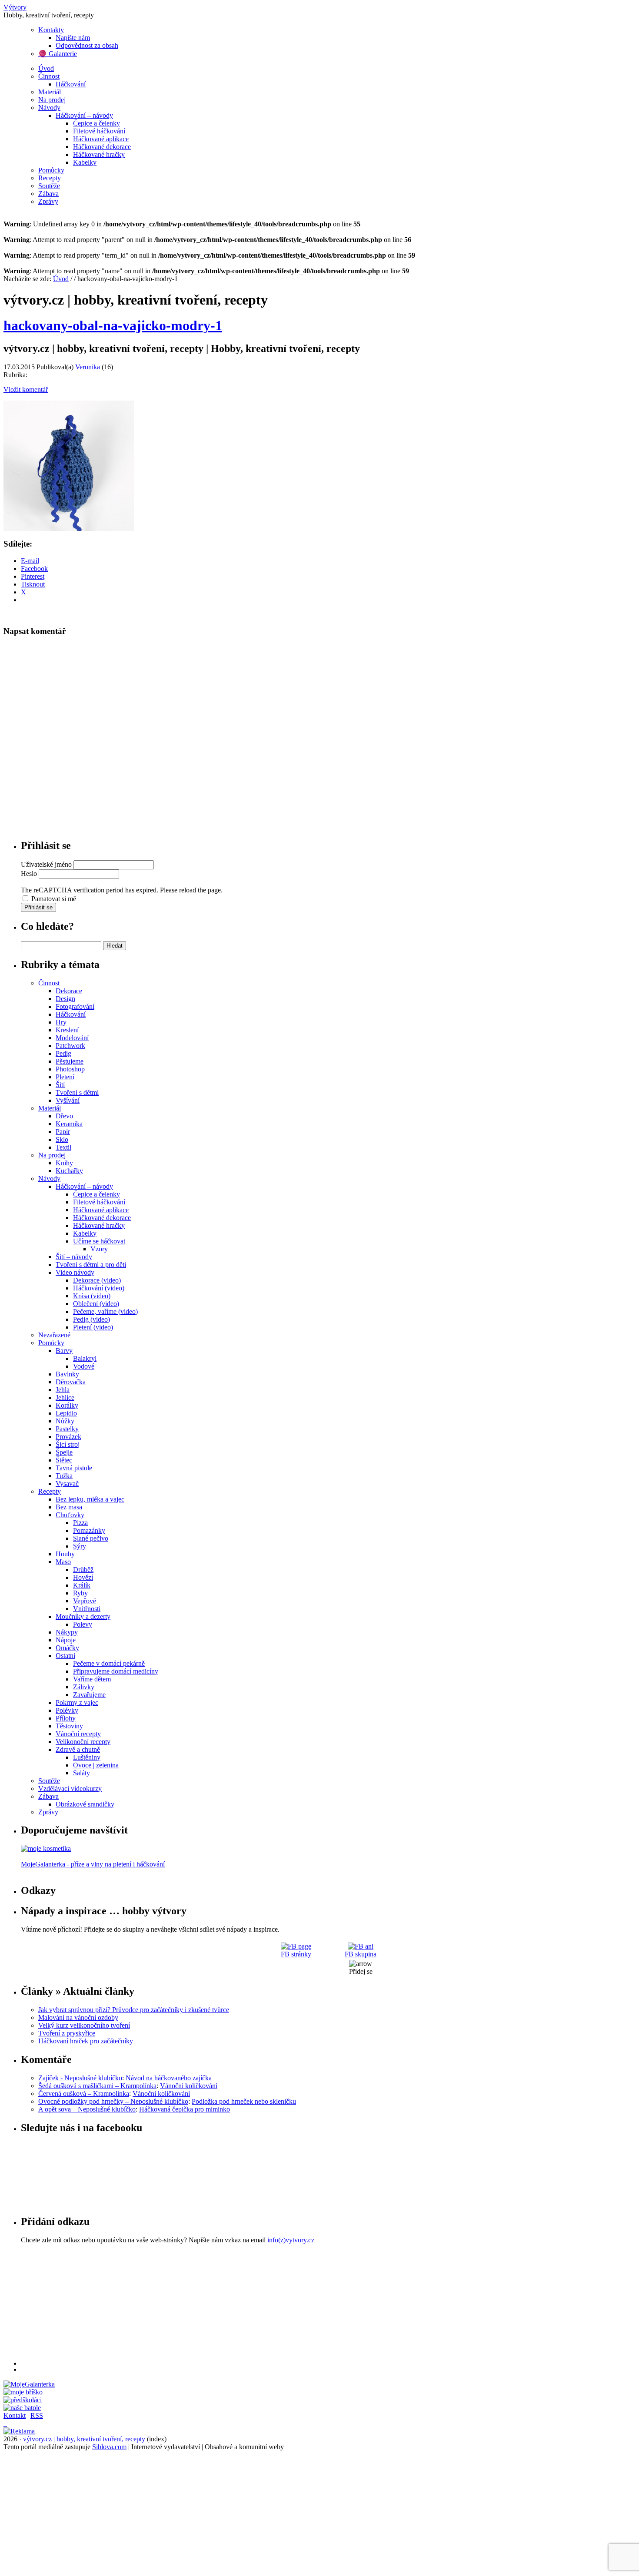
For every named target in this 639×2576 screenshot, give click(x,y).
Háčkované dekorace (102, 147)
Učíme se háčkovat (99, 1241)
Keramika (69, 1124)
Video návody (75, 1272)
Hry (61, 1022)
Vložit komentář (26, 390)
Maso (63, 1562)
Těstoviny (69, 1726)
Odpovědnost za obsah (87, 45)
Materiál (50, 92)
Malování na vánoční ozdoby (78, 2017)
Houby (65, 1554)
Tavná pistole (74, 1468)
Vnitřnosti (87, 1609)
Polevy (83, 1624)
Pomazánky (89, 1530)
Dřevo (64, 1116)
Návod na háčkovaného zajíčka (169, 2078)
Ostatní (65, 1656)
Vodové (84, 1366)
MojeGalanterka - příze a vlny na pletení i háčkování (93, 1864)
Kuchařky (69, 1171)
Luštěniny (87, 1757)
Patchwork (70, 1046)
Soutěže (49, 186)
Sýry (80, 1546)
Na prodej (52, 100)
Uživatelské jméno (46, 864)
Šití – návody (74, 1257)
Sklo (62, 1139)
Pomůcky (51, 170)
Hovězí (83, 1577)
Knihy (64, 1163)
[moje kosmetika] (46, 1848)
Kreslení (67, 1030)
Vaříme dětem (92, 1679)
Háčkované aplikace (101, 139)
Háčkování (71, 84)
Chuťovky (70, 1515)
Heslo (29, 874)
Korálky (67, 1405)
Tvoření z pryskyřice (67, 2033)
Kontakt (15, 2415)
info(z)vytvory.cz (291, 2240)
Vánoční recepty (78, 1734)
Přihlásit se (38, 907)
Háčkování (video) (99, 1288)
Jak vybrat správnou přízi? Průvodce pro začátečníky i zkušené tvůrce (134, 2010)
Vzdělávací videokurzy (70, 1789)
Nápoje (66, 1640)
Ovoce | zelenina (96, 1765)
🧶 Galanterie (58, 54)
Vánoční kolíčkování (189, 2086)
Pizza (80, 1523)
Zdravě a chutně (78, 1749)
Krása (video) (92, 1296)
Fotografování (75, 1006)
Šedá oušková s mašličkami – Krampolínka (97, 2086)
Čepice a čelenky (97, 123)
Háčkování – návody (84, 115)
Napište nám (73, 38)
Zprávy (48, 201)
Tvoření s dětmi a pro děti (91, 1265)
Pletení (65, 1077)
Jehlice (65, 1397)
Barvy (64, 1351)
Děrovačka (71, 1382)
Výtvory (15, 7)
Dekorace (69, 991)
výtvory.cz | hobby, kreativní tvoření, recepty (84, 2439)
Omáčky (67, 1648)
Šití (60, 1085)
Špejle (64, 1452)
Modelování (72, 1038)
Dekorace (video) (97, 1280)
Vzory (99, 1249)
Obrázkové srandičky (85, 1804)
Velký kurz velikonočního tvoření (84, 2025)
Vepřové (85, 1601)
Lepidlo (66, 1413)
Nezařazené (54, 1335)
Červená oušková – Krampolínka (84, 2094)
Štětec (64, 1460)
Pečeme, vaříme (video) (105, 1311)
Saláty (82, 1773)
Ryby (80, 1593)
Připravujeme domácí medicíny (116, 1671)
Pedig (63, 1053)
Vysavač (67, 1484)
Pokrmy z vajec (77, 1702)
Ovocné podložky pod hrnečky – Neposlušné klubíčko (113, 2101)
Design (65, 999)
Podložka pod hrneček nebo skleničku (244, 2101)
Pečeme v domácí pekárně (109, 1663)
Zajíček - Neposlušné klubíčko (80, 2078)
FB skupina (361, 1954)
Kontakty (51, 30)
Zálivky (84, 1687)
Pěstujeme (70, 1061)
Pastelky (67, 1429)
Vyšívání (68, 1100)
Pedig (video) (92, 1319)
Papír (63, 1132)
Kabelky (85, 162)
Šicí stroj (68, 1444)
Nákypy (67, 1632)
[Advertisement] (282, 2305)
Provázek (68, 1437)
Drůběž (83, 1570)
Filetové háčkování (99, 131)
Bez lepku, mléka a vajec (90, 1499)
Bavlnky (67, 1374)
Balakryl (85, 1358)
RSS (37, 2415)
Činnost (49, 76)
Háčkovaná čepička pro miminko (185, 2109)
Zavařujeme (89, 1695)
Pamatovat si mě (54, 899)
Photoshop (70, 1069)
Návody (49, 108)
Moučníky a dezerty (83, 1616)
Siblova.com (109, 2447)
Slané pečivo (91, 1538)
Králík (82, 1585)
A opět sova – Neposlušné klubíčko (87, 2109)
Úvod (46, 68)
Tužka (64, 1476)
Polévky (67, 1710)
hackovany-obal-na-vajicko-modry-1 (113, 325)
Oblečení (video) (96, 1304)
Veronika (88, 367)
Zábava (48, 194)
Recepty (50, 178)
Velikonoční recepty (83, 1742)
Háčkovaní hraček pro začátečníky (86, 2041)
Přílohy (66, 1718)
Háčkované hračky (99, 154)
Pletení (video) (93, 1327)
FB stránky (296, 1954)
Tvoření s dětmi (77, 1092)
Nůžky (65, 1421)
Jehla (63, 1390)
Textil (63, 1147)
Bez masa (69, 1507)
